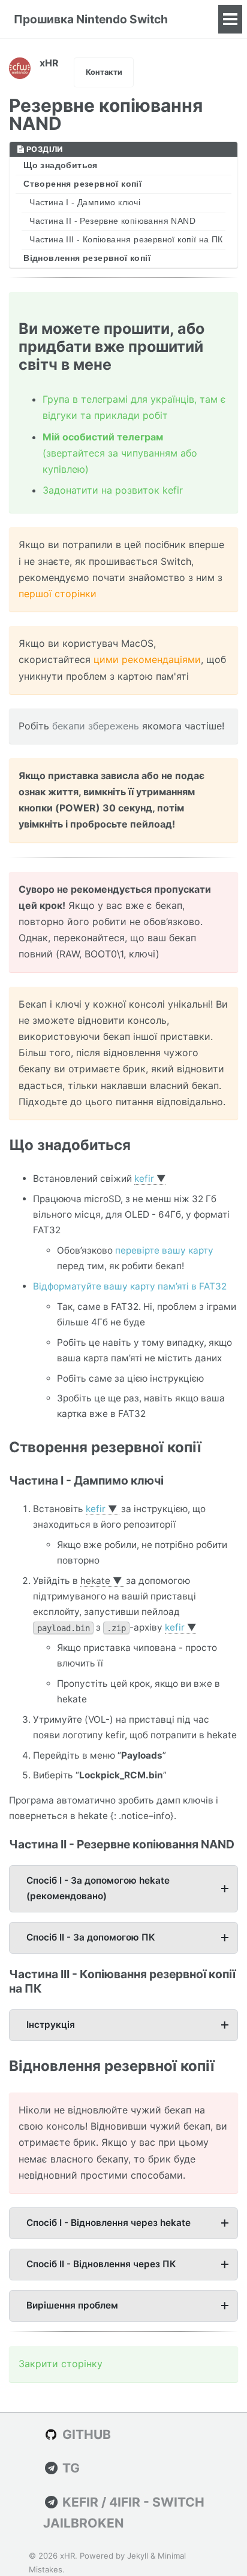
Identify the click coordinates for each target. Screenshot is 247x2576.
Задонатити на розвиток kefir (113, 490)
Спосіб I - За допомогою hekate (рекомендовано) (98, 1888)
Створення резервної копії (82, 184)
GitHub (85, 2434)
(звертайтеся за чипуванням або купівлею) (120, 453)
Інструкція (51, 2025)
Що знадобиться (61, 165)
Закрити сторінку (61, 2364)
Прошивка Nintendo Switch (91, 19)
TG (70, 2468)
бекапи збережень (96, 726)
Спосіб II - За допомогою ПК (91, 1937)
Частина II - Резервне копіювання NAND (112, 221)
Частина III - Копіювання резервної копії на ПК (126, 240)
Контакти (104, 72)
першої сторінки (58, 594)
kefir (144, 1178)
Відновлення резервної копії (87, 258)
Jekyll (138, 2556)
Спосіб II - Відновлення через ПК (101, 2264)
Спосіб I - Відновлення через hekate (109, 2223)
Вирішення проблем (72, 2305)
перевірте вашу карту (164, 1250)
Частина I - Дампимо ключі (85, 203)
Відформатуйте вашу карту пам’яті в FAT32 (130, 1286)
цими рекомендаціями (147, 659)
